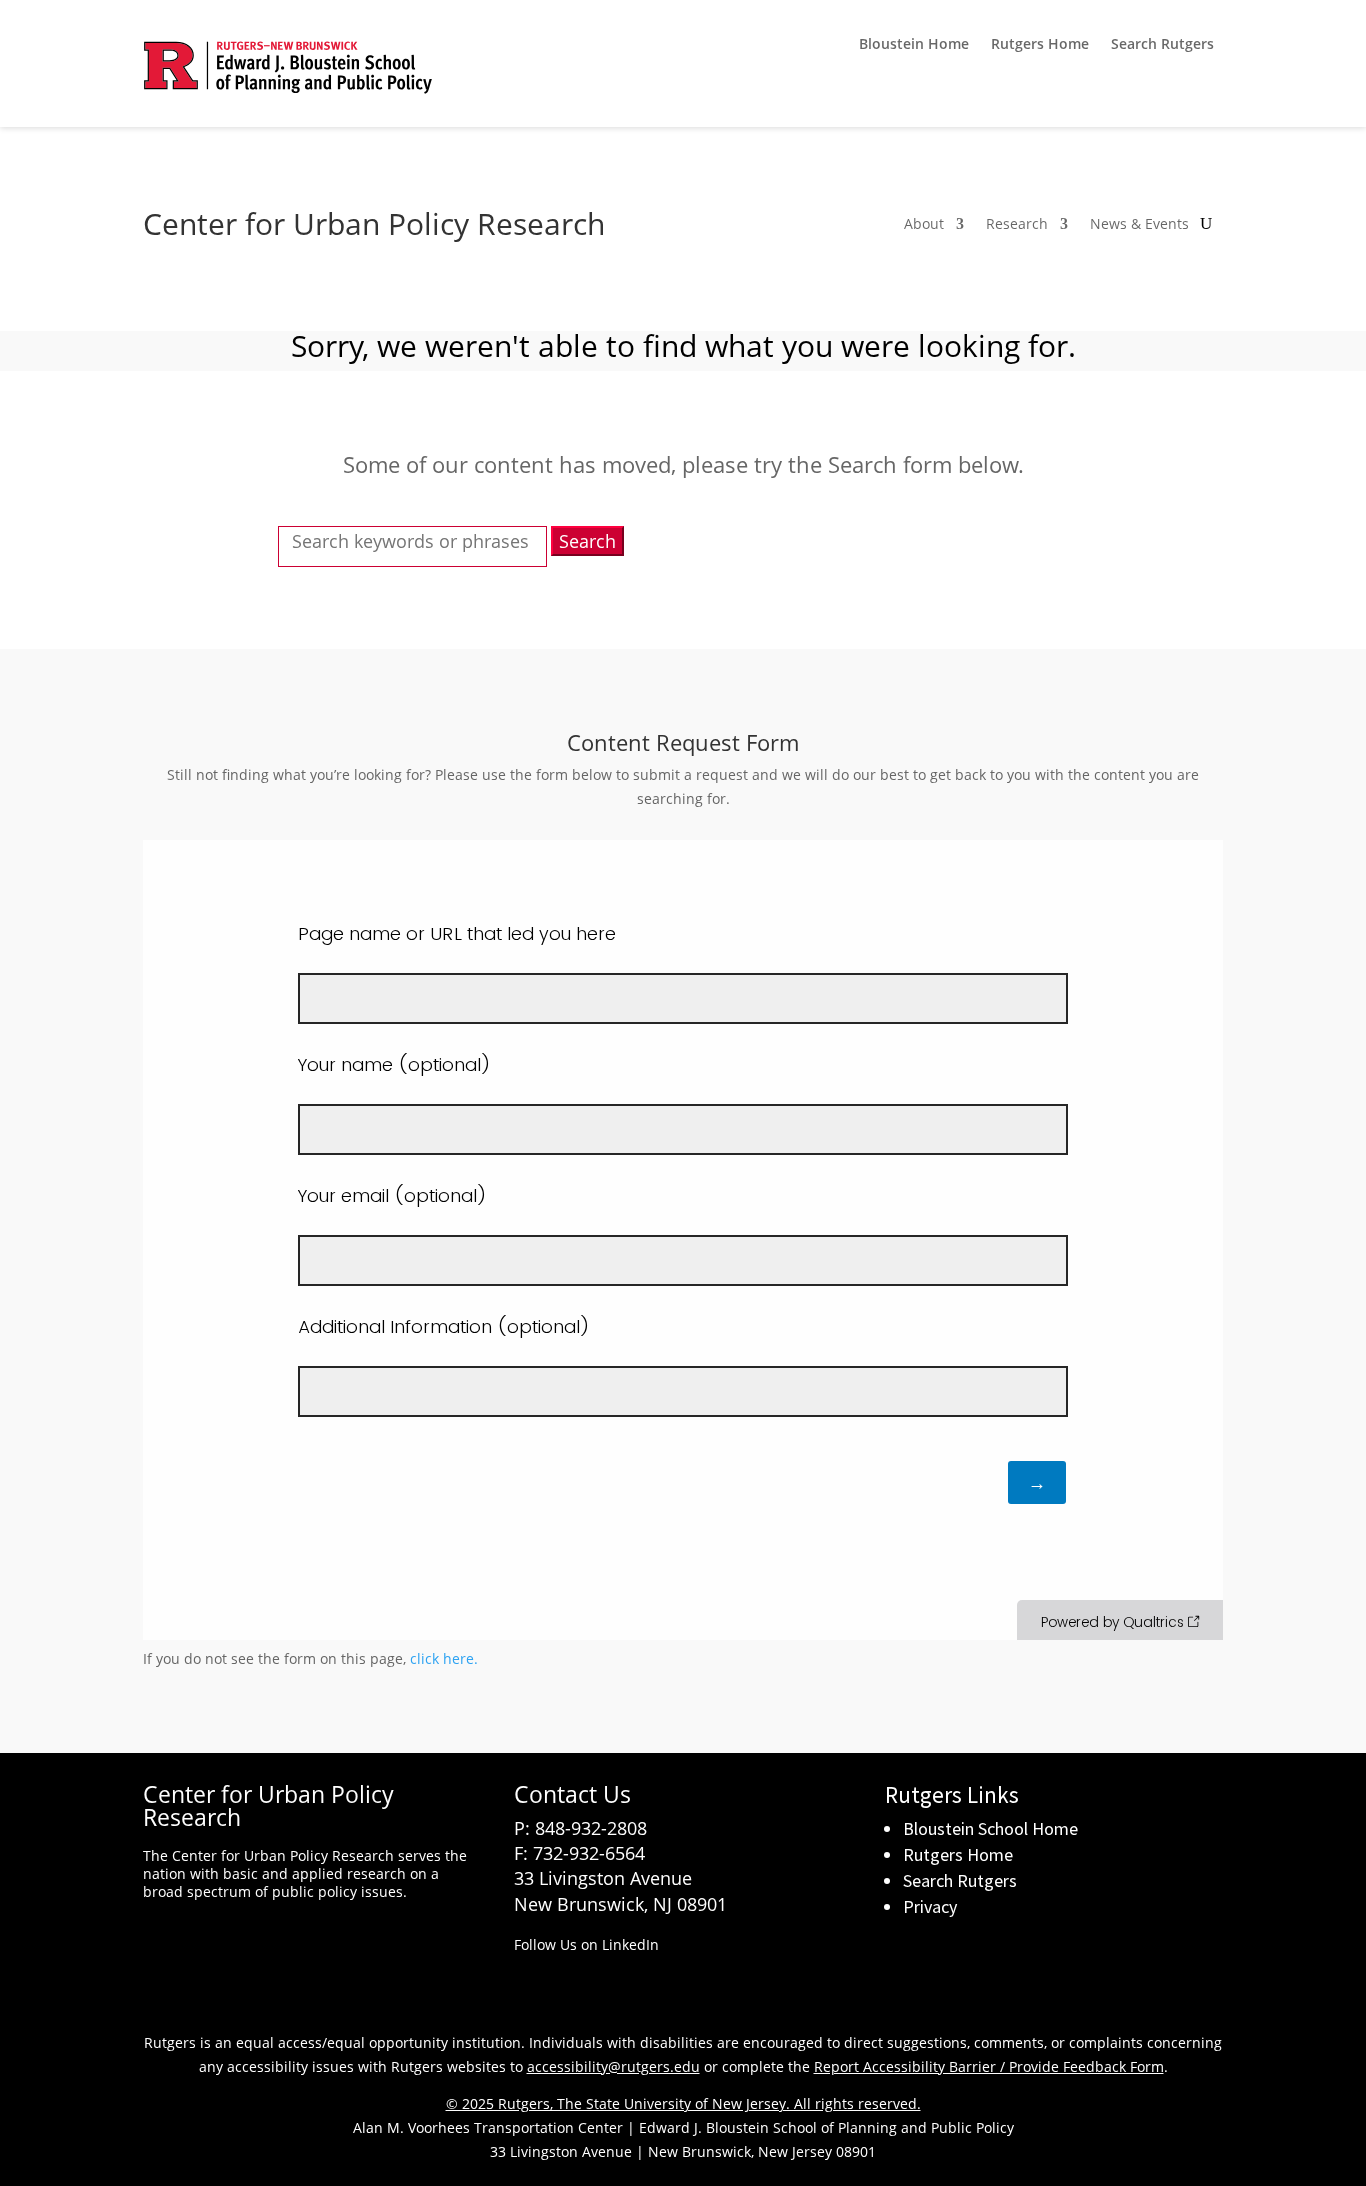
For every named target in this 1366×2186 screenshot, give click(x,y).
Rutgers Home (1040, 45)
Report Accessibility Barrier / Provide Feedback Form (989, 2066)
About (924, 225)
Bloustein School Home (990, 1828)
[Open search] (1206, 224)
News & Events (1139, 225)
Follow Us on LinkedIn (586, 1944)
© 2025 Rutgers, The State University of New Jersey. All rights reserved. (683, 2103)
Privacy (930, 1906)
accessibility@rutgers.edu (613, 2066)
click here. (444, 1658)
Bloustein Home (914, 45)
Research (1017, 225)
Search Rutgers (1162, 45)
